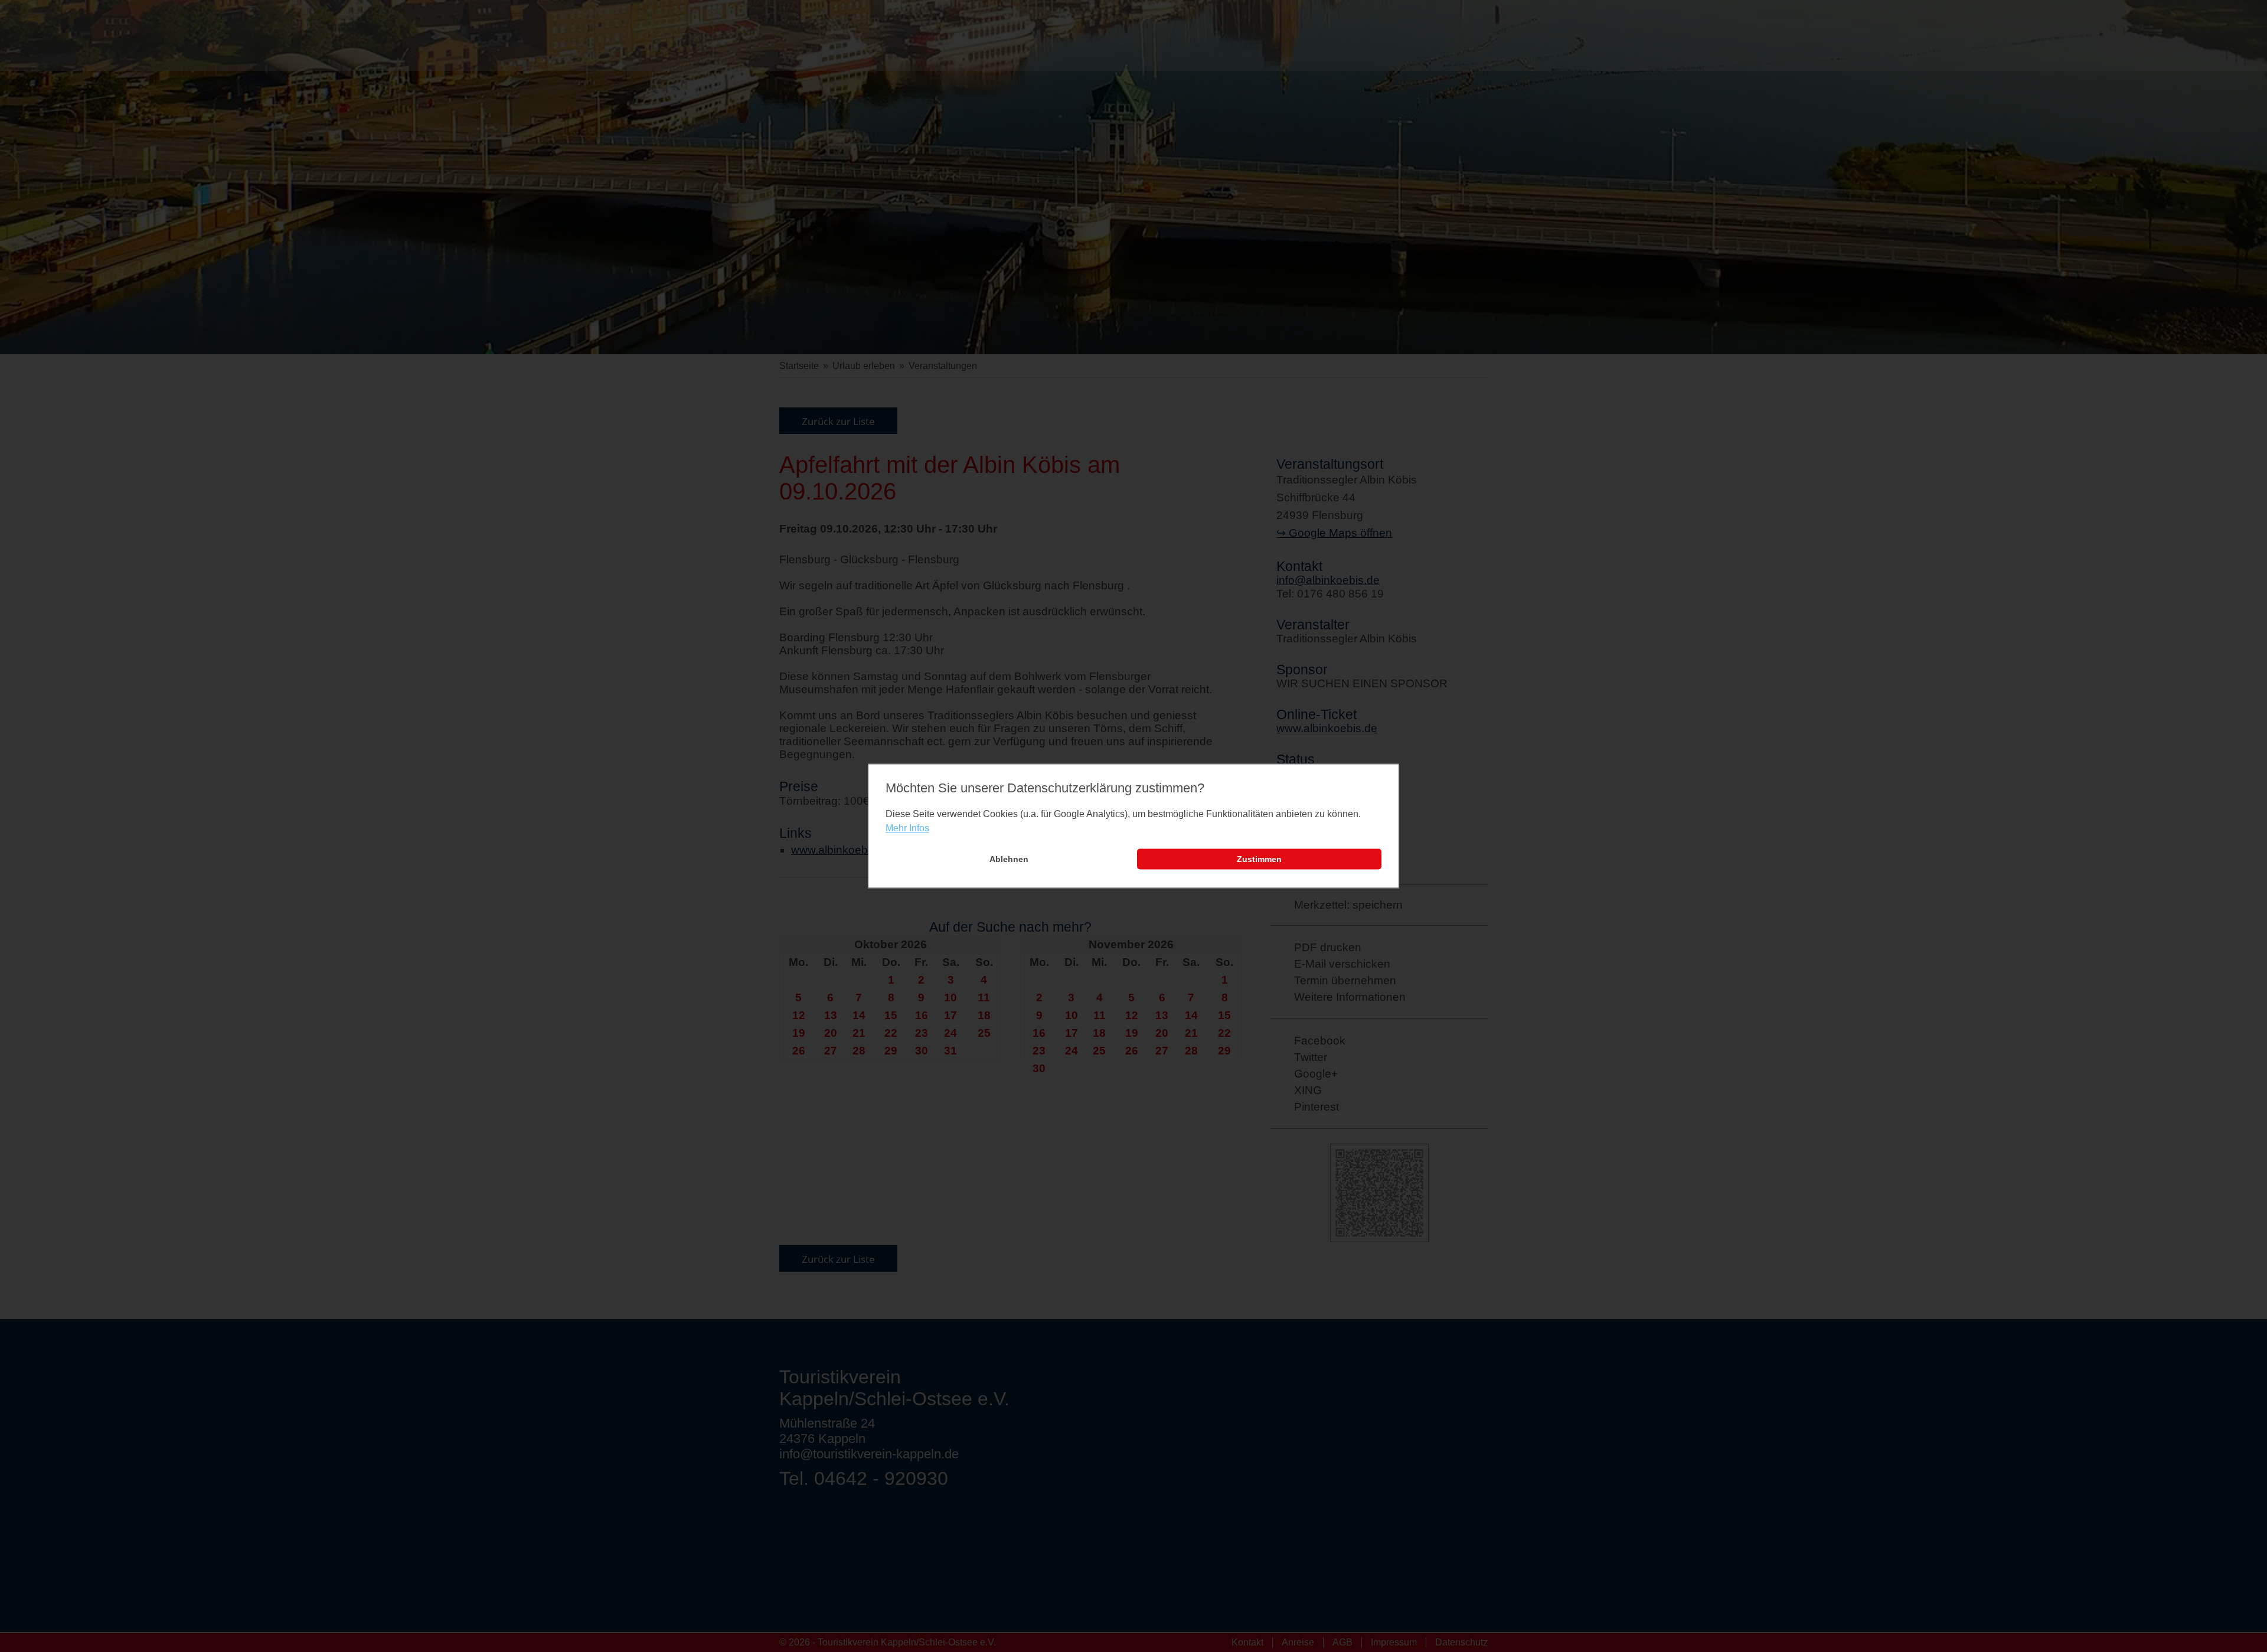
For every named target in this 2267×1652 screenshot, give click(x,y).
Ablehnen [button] (1009, 859)
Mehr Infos (907, 828)
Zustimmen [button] (1259, 859)
